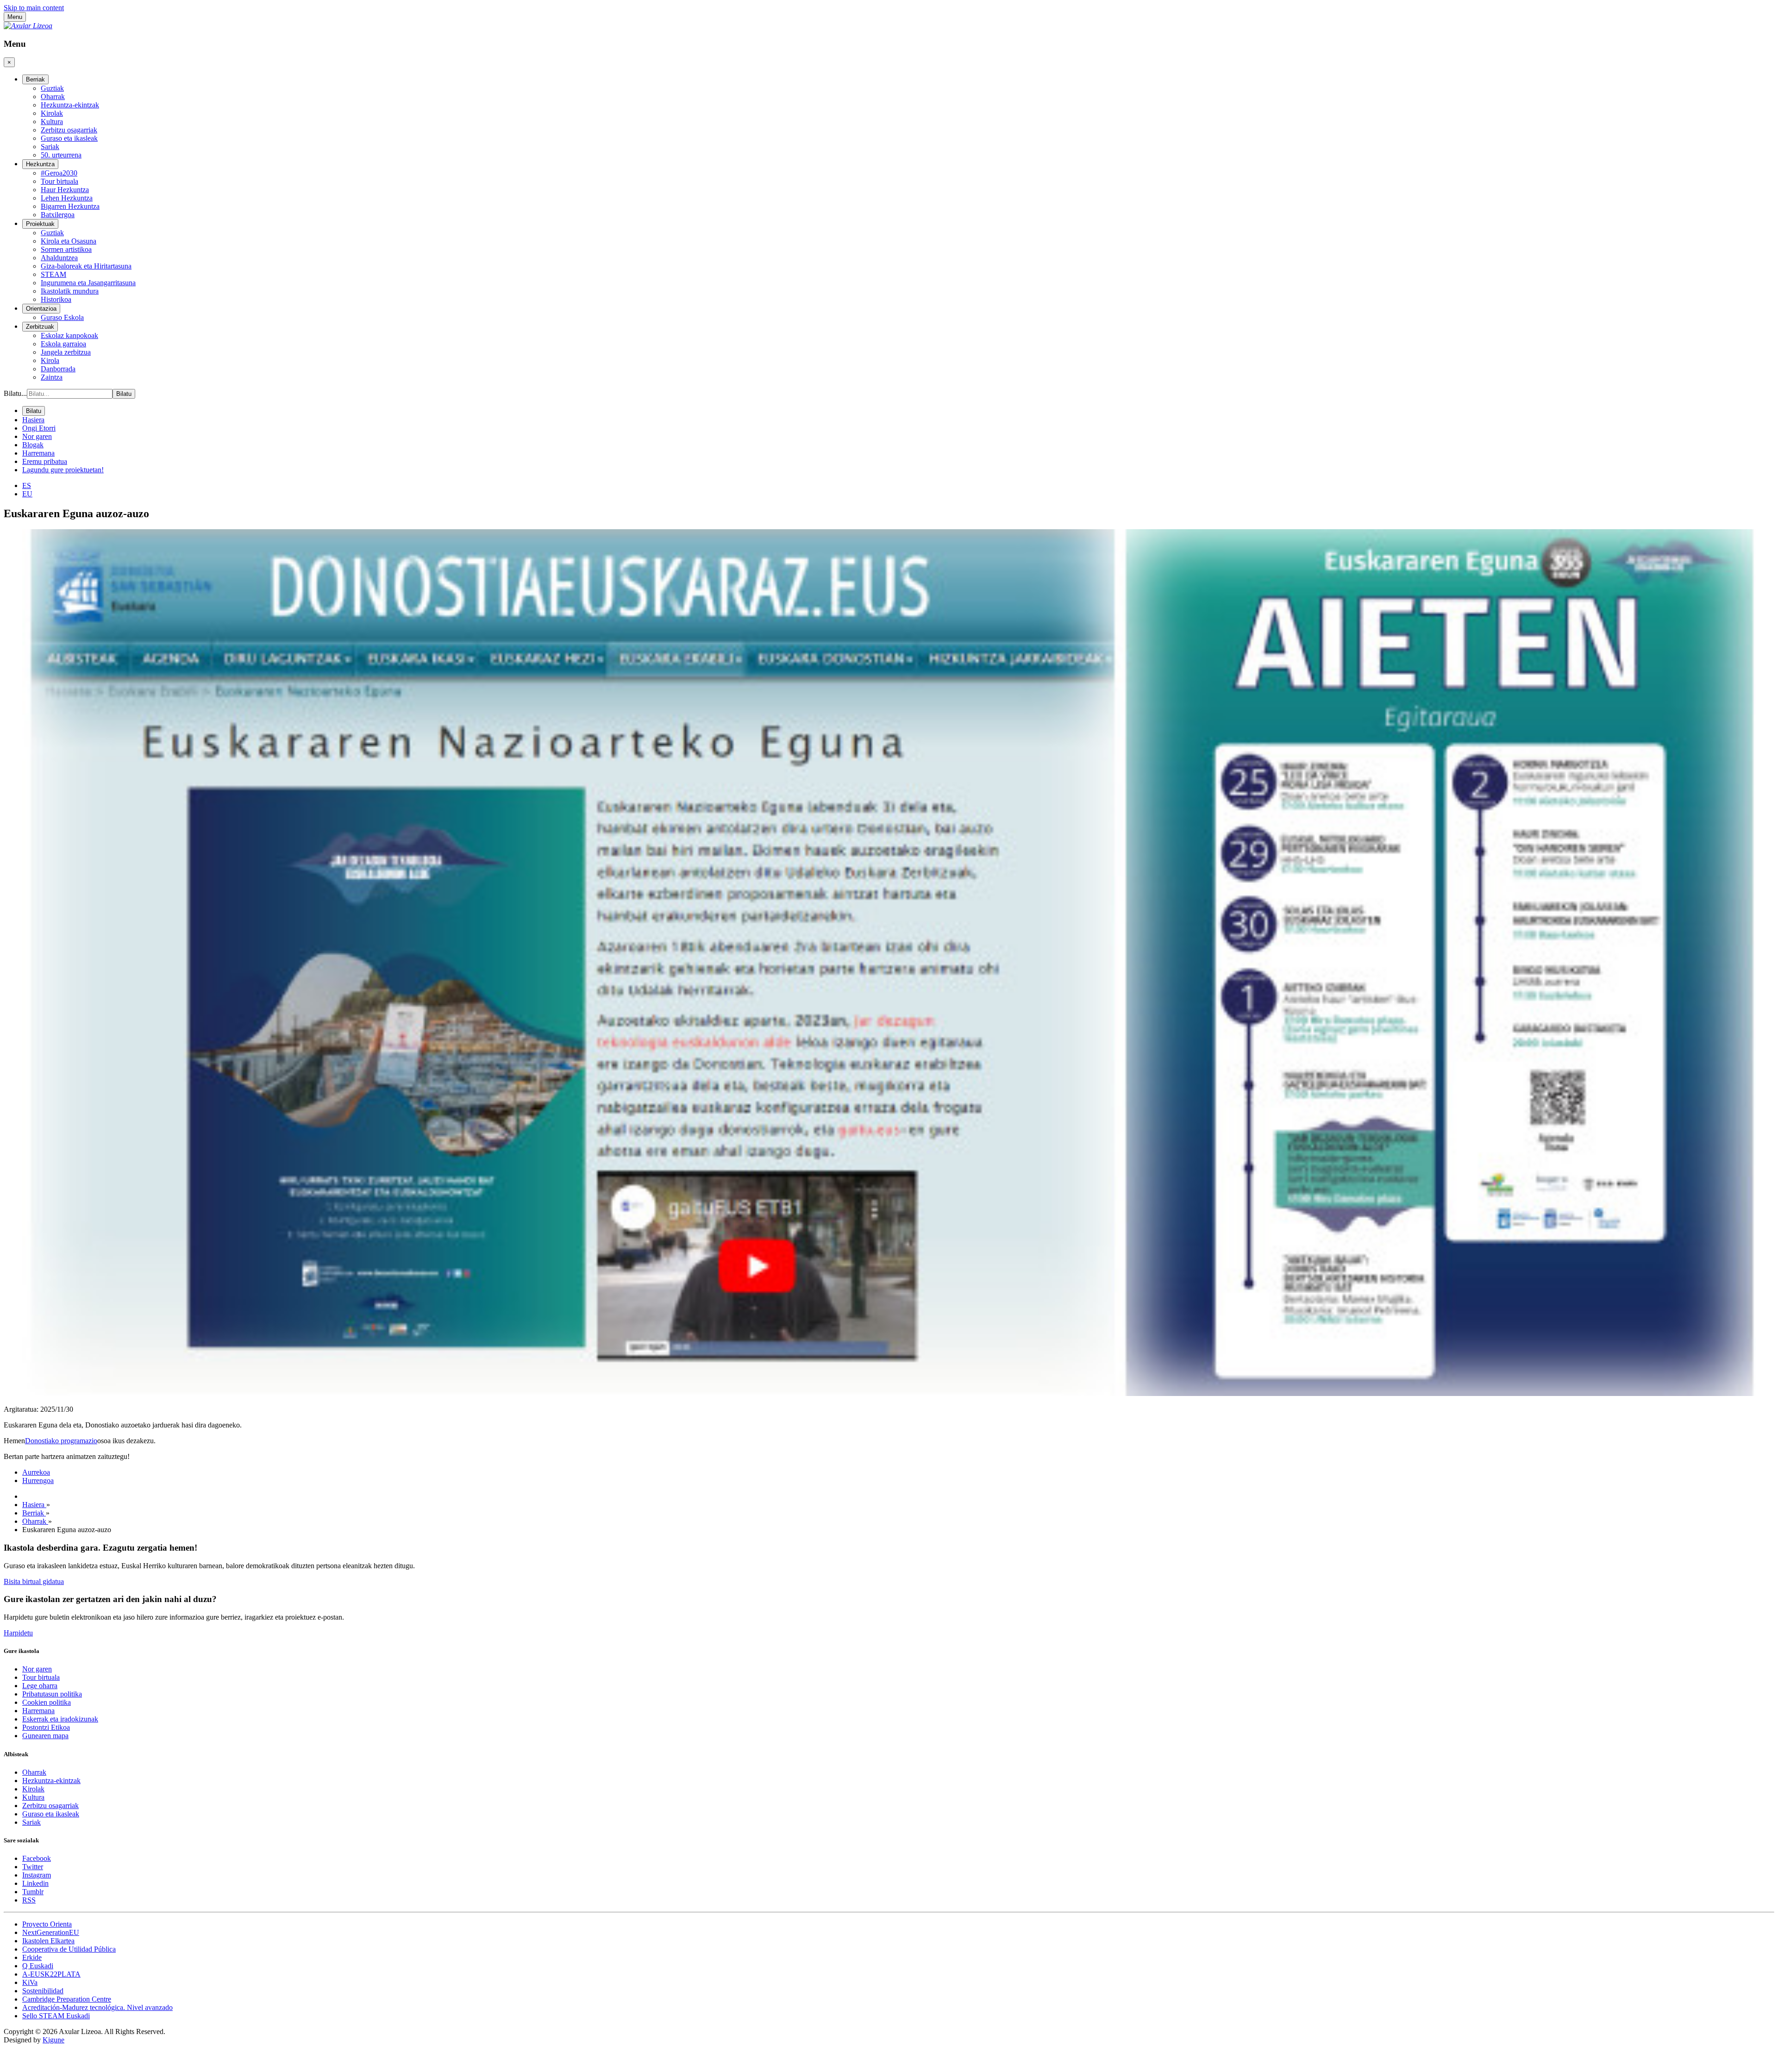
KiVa (30, 1982)
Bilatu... (15, 393)
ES (27, 485)
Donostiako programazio (61, 1441)
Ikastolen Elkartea (48, 1941)
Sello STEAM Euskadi (56, 2016)
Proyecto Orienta (47, 1924)
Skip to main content (34, 8)
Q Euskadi (38, 1966)
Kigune (53, 2040)
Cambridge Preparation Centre (67, 1999)
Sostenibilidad (43, 1991)
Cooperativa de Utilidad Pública (69, 1949)
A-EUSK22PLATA (51, 1974)
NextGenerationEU (51, 1932)
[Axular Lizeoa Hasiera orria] (28, 26)
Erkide (32, 1957)
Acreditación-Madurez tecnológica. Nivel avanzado (97, 2007)
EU (27, 494)
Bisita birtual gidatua (34, 1581)
